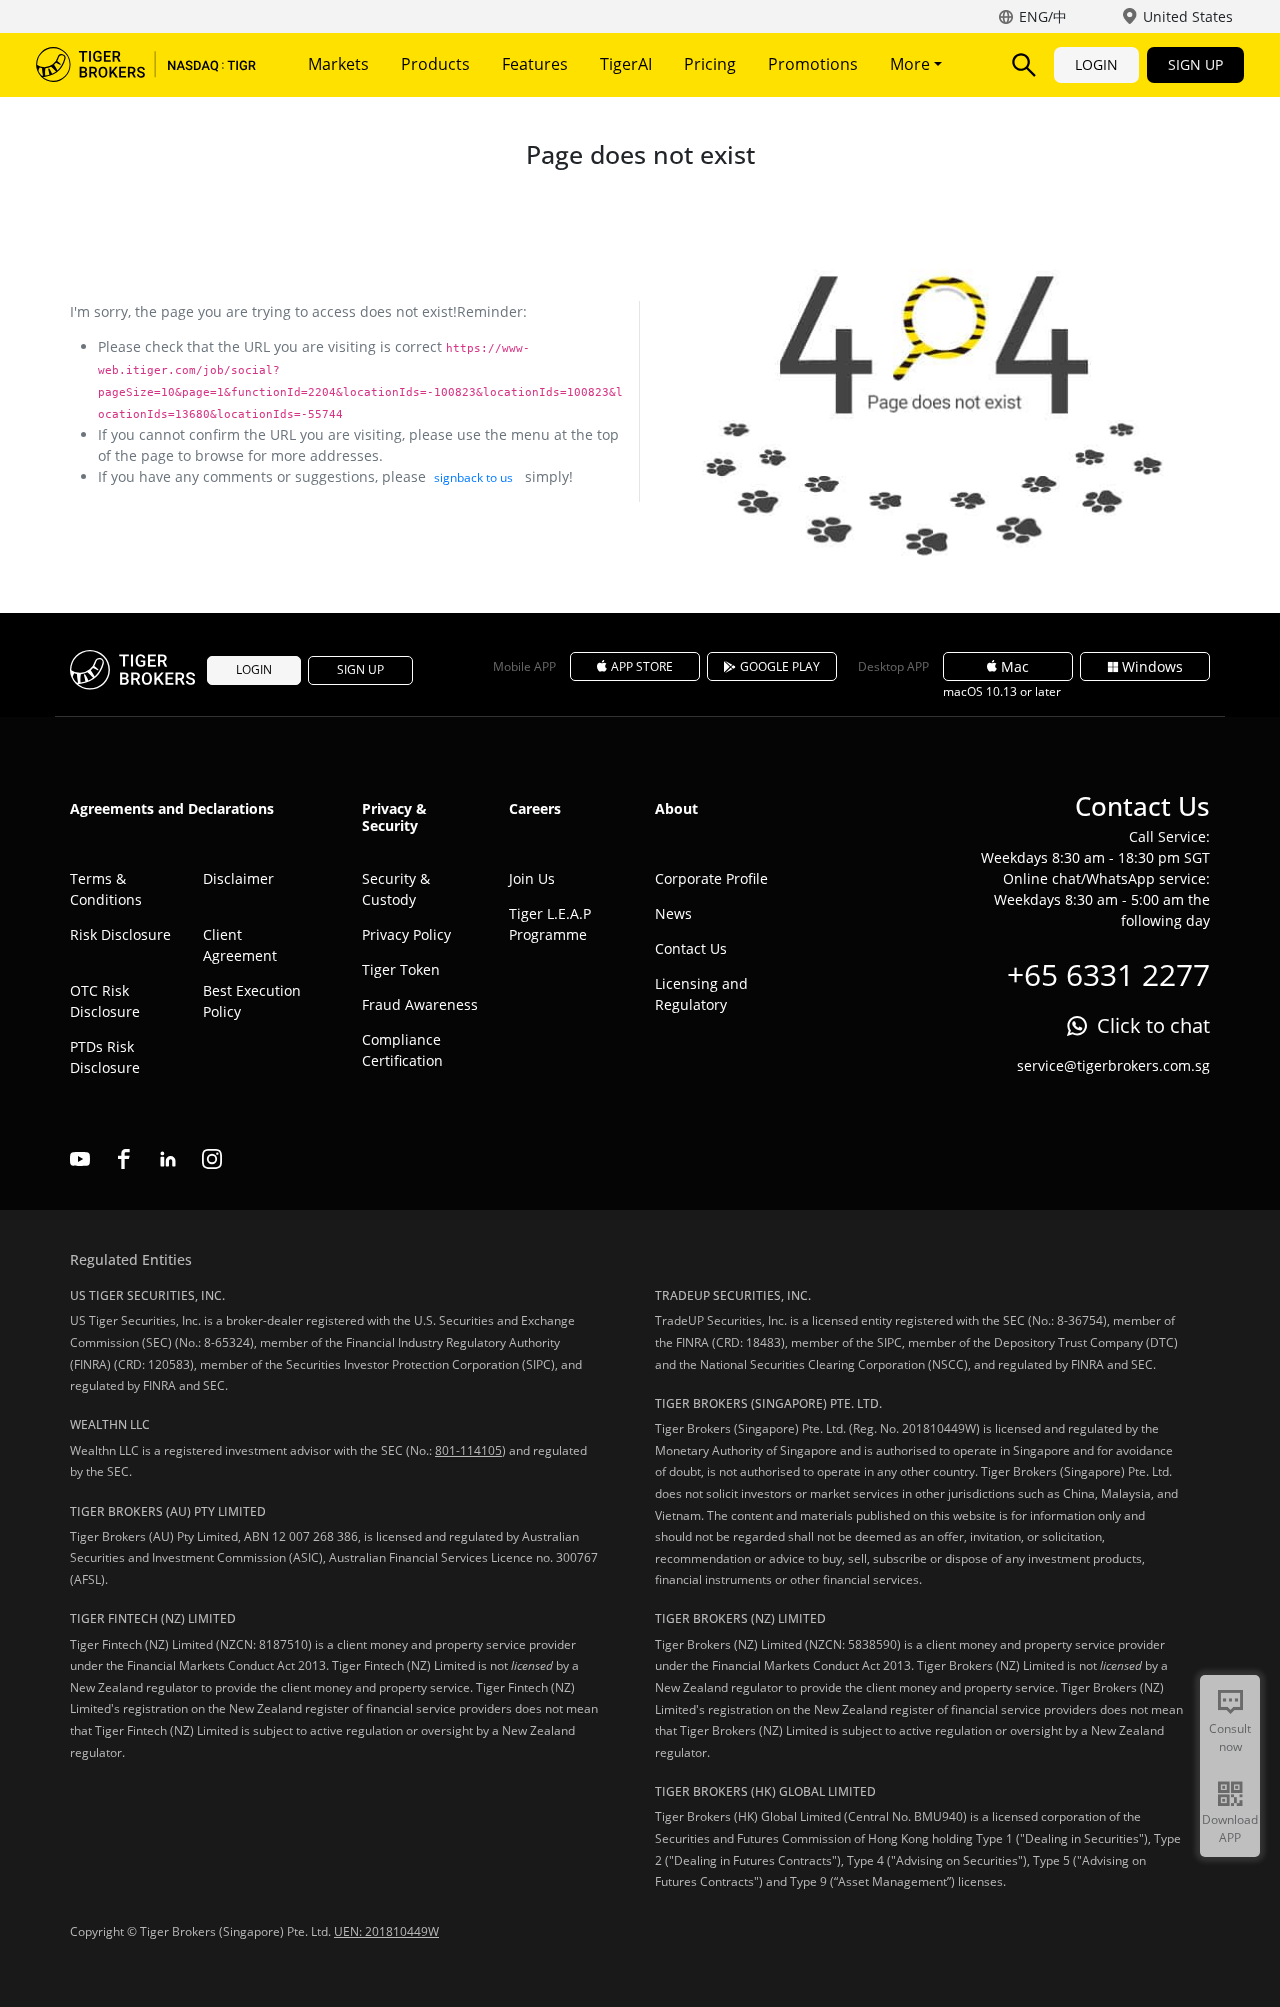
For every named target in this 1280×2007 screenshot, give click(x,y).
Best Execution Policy (252, 1001)
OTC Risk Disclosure (105, 1001)
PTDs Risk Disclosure (105, 1057)
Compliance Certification (402, 1050)
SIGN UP (1195, 64)
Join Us (532, 878)
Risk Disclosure (120, 934)
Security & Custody (396, 889)
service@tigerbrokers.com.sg (1113, 1065)
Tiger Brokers (146, 65)
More (912, 64)
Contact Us (691, 948)
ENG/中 (1043, 16)
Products (435, 64)
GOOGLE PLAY (780, 666)
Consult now (1230, 1737)
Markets (338, 64)
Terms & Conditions (106, 889)
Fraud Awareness (420, 1004)
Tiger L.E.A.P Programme (550, 924)
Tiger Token (401, 969)
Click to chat (1153, 1025)
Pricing (710, 64)
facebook (124, 1159)
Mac (1015, 666)
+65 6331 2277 (1108, 974)
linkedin (168, 1159)
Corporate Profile (711, 878)
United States (1188, 16)
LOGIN (1096, 64)
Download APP (1230, 1828)
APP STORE (642, 666)
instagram (212, 1159)
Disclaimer (238, 878)
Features (535, 64)
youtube (80, 1159)
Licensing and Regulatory (701, 994)
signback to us (473, 477)
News (673, 913)
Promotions (813, 64)
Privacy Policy (406, 934)
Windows (1152, 666)
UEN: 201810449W (386, 1931)
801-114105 (468, 1450)
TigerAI (626, 64)
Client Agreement (240, 945)
